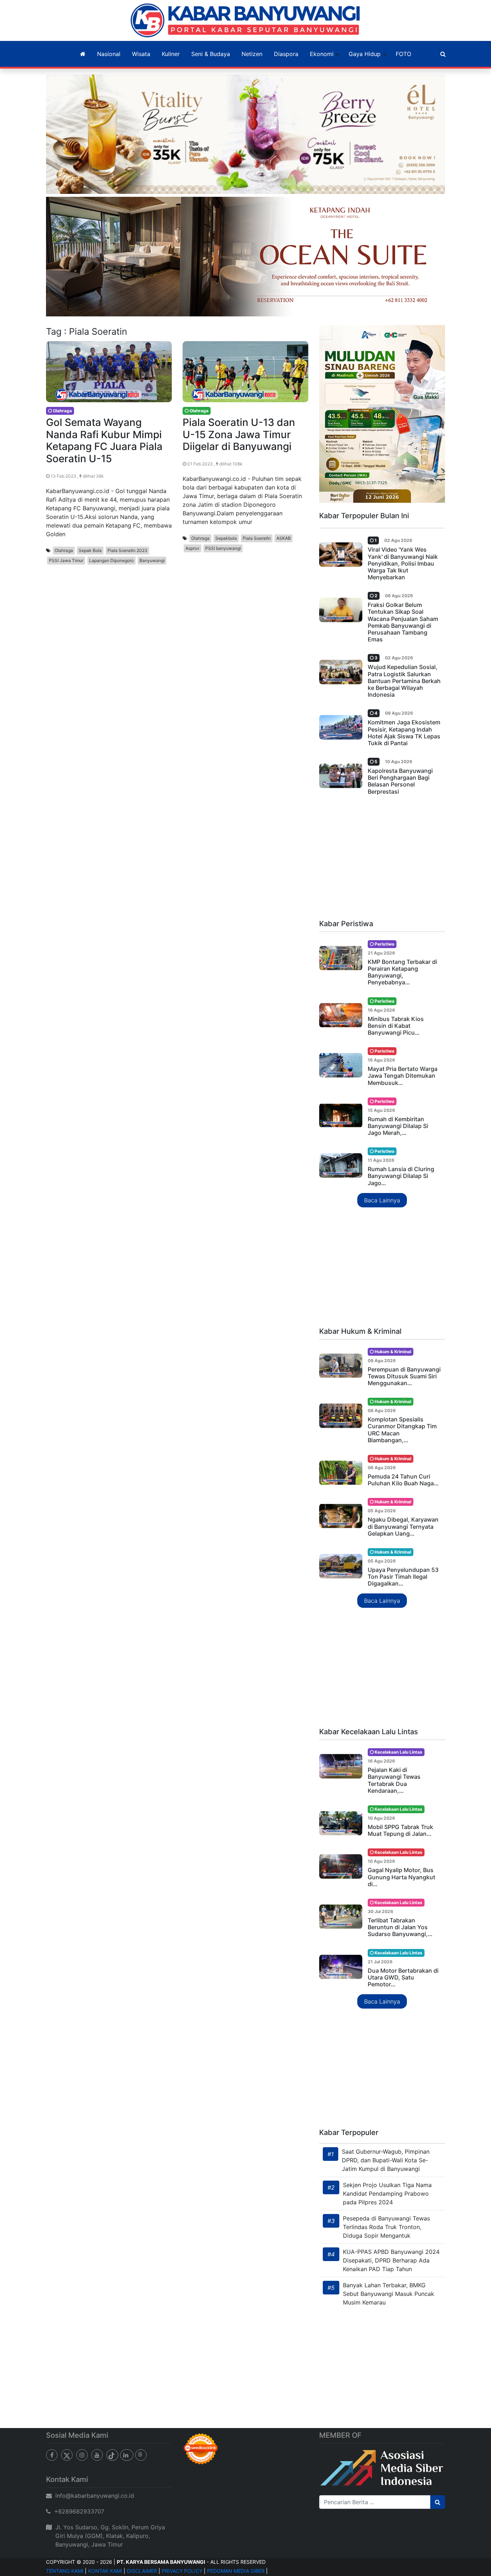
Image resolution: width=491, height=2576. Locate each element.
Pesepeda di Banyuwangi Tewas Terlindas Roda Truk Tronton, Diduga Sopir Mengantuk (386, 2227)
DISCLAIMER (142, 2571)
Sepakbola (226, 538)
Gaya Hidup (365, 54)
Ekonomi (322, 54)
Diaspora (286, 54)
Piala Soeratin (257, 538)
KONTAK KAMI (105, 2571)
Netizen (252, 54)
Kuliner (171, 54)
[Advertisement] (382, 860)
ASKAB (284, 538)
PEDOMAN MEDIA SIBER (236, 2571)
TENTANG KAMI (65, 2571)
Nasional (109, 54)
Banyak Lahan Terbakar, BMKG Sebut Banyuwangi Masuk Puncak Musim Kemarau (389, 2294)
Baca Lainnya (382, 1200)
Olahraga (64, 550)
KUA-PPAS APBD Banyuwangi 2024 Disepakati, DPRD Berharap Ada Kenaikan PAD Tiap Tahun (391, 2260)
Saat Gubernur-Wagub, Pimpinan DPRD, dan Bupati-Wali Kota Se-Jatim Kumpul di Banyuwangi (386, 2160)
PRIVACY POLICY (182, 2571)
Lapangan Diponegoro (111, 560)
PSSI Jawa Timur (66, 560)
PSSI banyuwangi (223, 548)
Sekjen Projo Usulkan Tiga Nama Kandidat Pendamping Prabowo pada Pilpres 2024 (387, 2194)
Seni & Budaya (211, 54)
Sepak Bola (90, 550)
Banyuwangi (152, 560)
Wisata (141, 54)
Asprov (192, 548)
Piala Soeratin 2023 (127, 550)
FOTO (403, 54)
